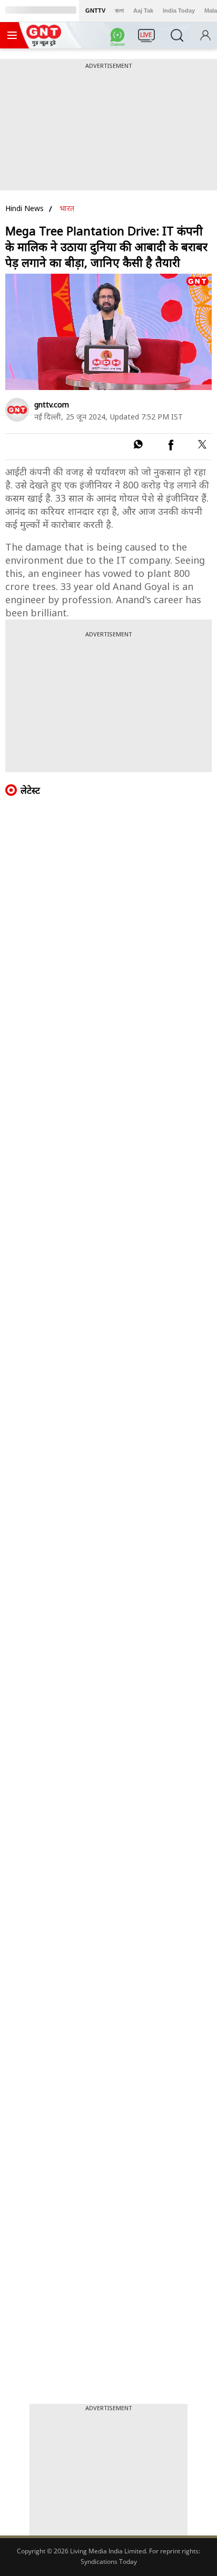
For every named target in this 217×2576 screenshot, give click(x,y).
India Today (179, 11)
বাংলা (119, 11)
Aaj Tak (143, 11)
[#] (138, 446)
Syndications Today (109, 2562)
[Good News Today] (44, 43)
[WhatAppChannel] (119, 38)
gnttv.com (52, 405)
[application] (108, 332)
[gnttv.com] (17, 410)
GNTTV (95, 11)
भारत (67, 208)
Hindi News (24, 208)
